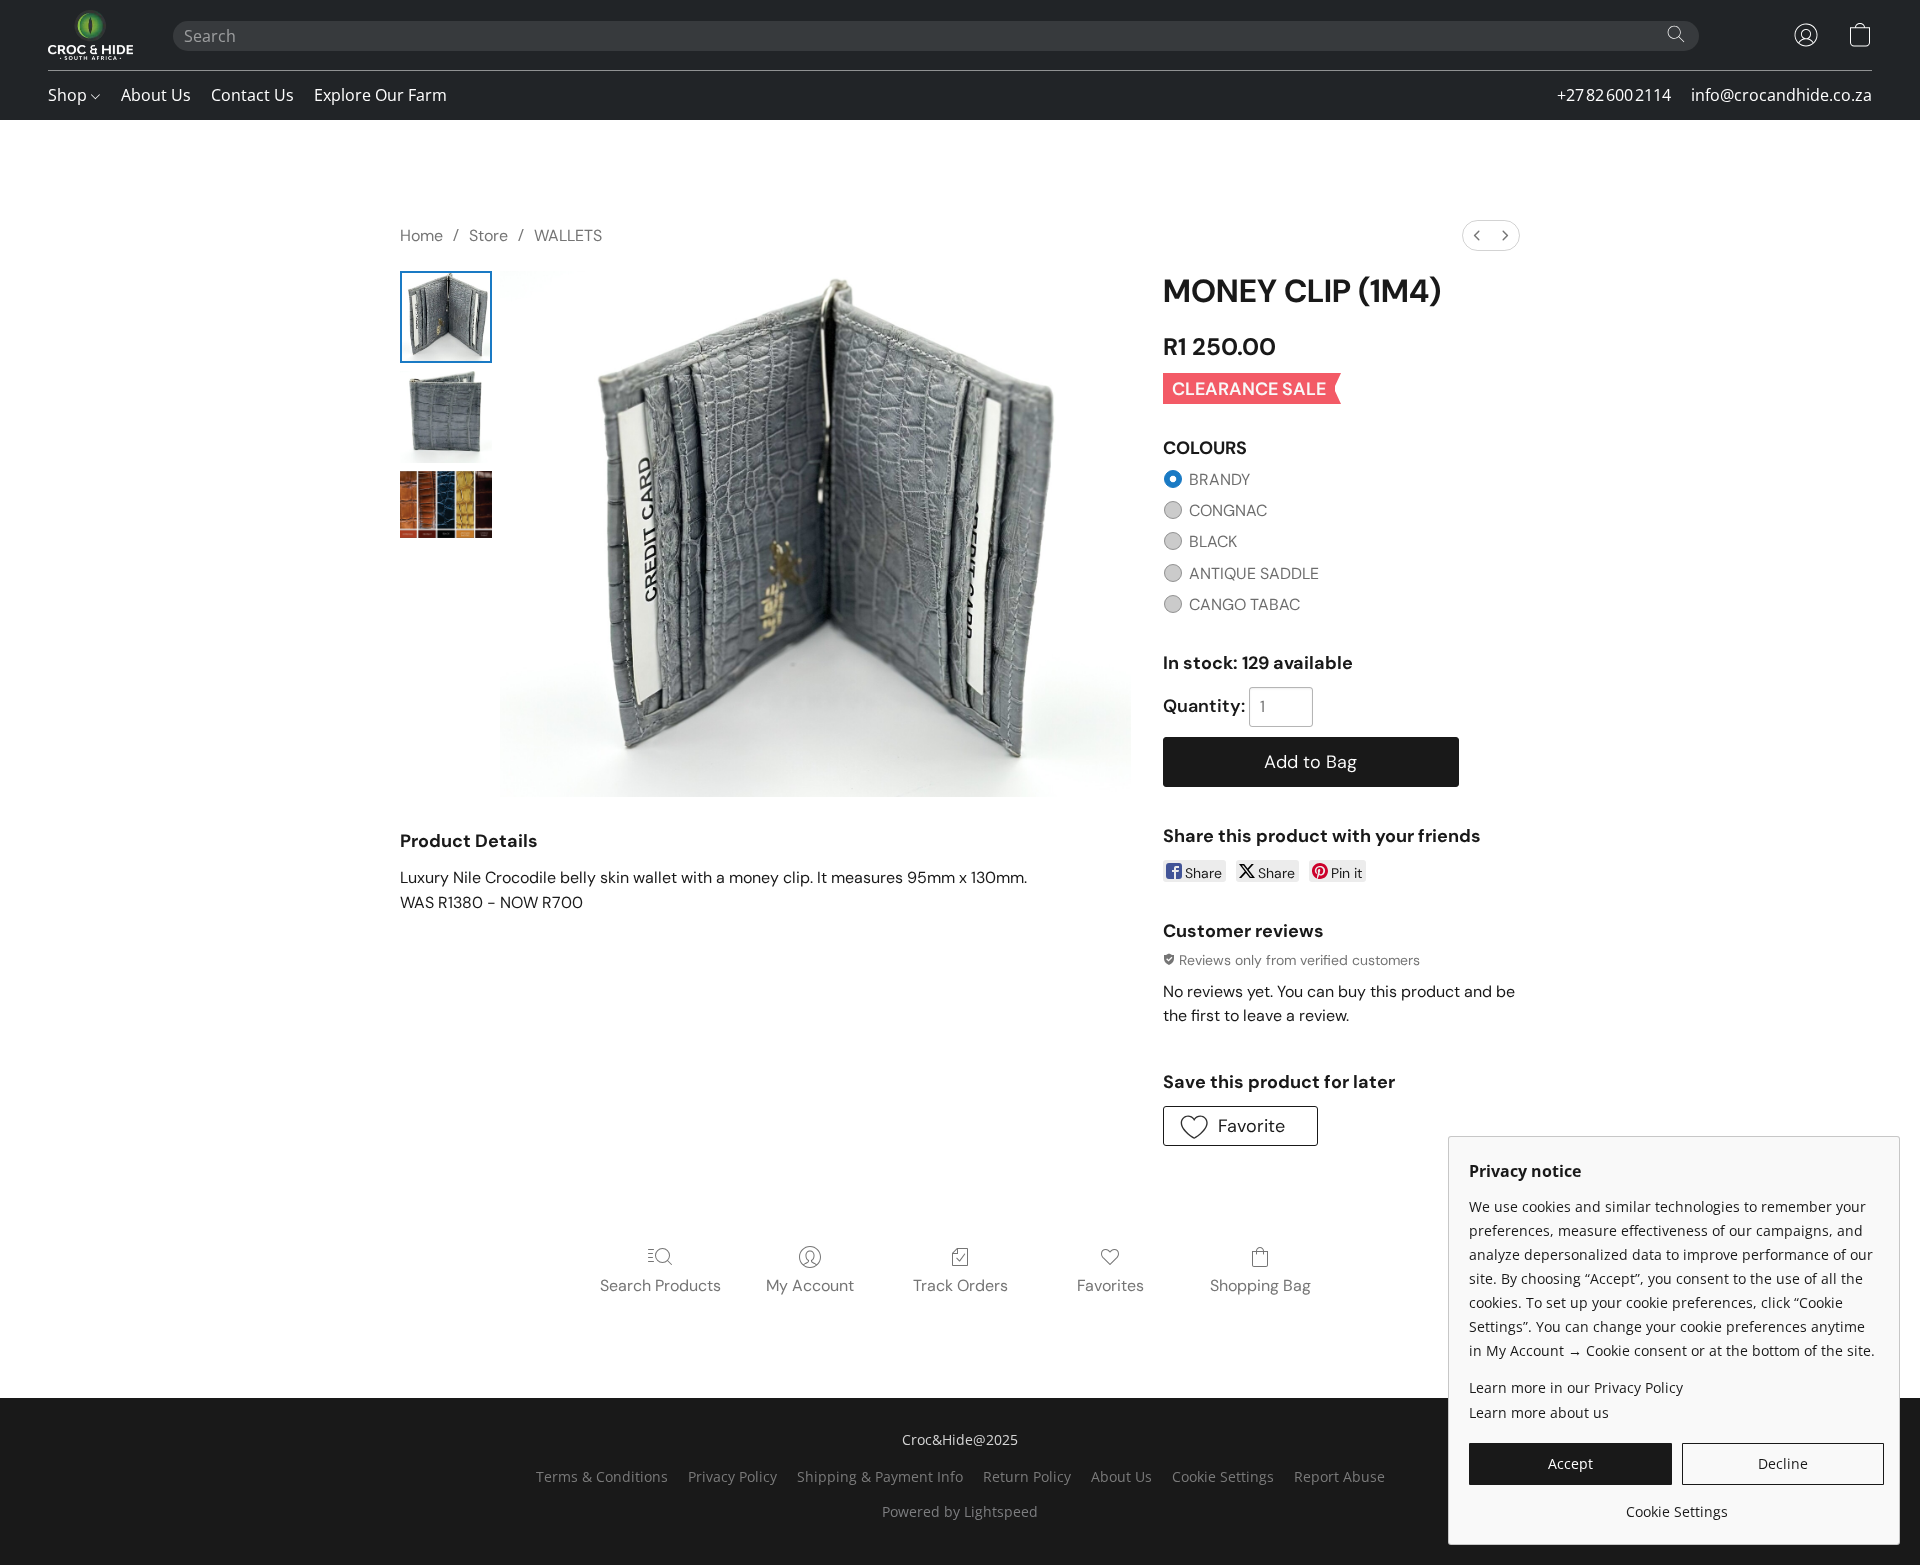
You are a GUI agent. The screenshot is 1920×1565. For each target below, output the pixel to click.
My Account (810, 1285)
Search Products (660, 1285)
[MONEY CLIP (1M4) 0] (446, 317)
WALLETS (568, 235)
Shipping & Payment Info (880, 1476)
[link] (1676, 1504)
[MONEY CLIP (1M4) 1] (446, 417)
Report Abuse (1339, 1476)
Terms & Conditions (602, 1476)
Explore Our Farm (380, 95)
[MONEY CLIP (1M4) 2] (446, 504)
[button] (90, 35)
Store (488, 235)
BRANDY (1219, 479)
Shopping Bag (1260, 1285)
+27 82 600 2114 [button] (1614, 95)
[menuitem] (1477, 235)
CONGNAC (1228, 510)
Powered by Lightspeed (960, 1511)
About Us (156, 95)
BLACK (1213, 541)
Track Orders (960, 1285)
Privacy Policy (732, 1476)
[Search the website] (1676, 34)
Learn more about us (1539, 1412)
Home (421, 235)
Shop (69, 95)
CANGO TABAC (1244, 604)
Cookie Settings (1223, 1476)
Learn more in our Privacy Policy (1576, 1387)
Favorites (1110, 1285)
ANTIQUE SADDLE (1254, 573)
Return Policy (1027, 1476)
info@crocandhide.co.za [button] (1781, 95)
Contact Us (252, 95)
